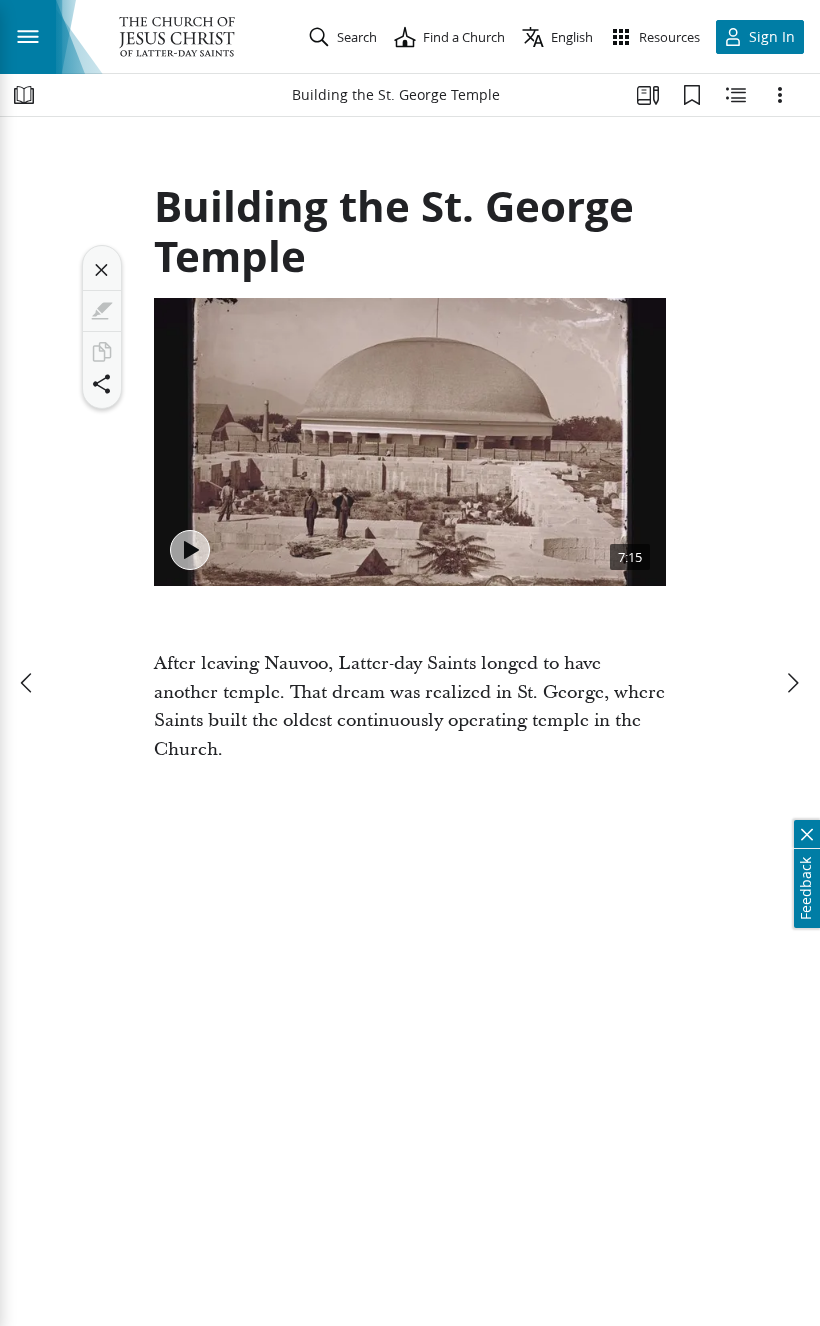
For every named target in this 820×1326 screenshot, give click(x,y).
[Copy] (102, 352)
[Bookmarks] (692, 95)
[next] (792, 683)
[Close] (102, 270)
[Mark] (102, 311)
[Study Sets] (648, 95)
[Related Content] (736, 95)
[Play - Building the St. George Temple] (190, 550)
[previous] (28, 683)
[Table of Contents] (24, 95)
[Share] (102, 384)
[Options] (780, 95)
